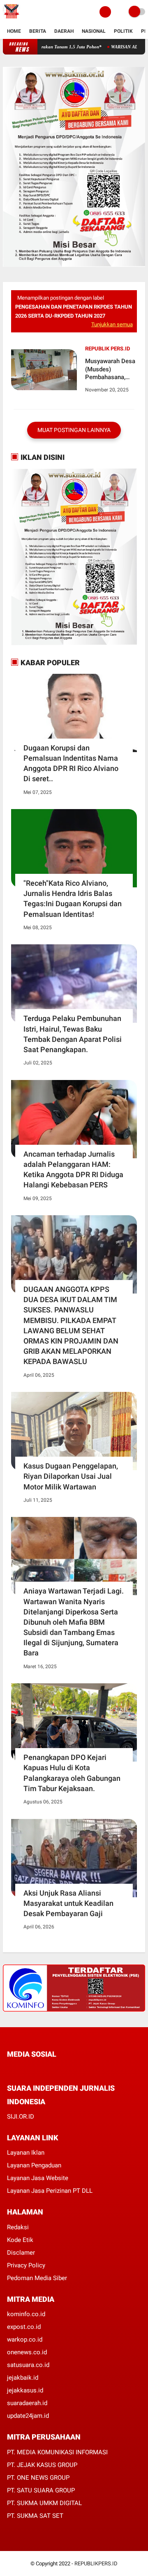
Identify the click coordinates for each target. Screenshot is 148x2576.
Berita (38, 31)
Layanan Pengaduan (34, 2165)
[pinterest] (43, 2069)
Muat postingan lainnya (74, 430)
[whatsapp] (32, 2069)
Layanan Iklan (26, 2153)
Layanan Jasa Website (38, 2178)
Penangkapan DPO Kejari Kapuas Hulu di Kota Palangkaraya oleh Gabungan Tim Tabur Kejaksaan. (72, 1773)
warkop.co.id (25, 2340)
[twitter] (21, 2069)
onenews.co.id (27, 2352)
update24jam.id (28, 2416)
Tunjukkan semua (112, 324)
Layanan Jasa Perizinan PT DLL (50, 2191)
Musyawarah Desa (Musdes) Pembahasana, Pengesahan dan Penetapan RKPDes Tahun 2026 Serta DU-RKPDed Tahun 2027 (110, 369)
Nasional (94, 31)
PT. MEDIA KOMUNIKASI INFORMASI (57, 2452)
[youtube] (65, 2069)
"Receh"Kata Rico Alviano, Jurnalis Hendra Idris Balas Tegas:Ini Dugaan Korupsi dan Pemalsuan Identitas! (73, 899)
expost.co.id (24, 2327)
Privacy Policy (26, 2265)
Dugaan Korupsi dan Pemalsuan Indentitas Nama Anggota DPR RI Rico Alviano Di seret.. (71, 763)
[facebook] (9, 2069)
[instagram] (54, 2069)
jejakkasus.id (25, 2390)
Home (14, 31)
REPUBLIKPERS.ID (96, 2563)
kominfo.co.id (26, 2314)
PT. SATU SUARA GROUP (41, 2490)
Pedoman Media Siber (37, 2278)
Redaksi (18, 2227)
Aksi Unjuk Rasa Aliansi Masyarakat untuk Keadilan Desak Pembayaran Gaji (68, 1903)
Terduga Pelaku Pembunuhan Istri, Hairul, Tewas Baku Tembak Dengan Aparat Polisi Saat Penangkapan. (73, 1034)
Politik (123, 31)
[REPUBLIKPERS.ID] (11, 19)
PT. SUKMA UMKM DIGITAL (44, 2503)
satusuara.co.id (28, 2365)
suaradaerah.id (27, 2403)
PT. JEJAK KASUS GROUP (42, 2465)
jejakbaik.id (23, 2378)
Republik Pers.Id (108, 349)
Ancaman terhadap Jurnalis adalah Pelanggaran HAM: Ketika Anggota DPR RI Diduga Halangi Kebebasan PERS (73, 1170)
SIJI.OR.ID (21, 2117)
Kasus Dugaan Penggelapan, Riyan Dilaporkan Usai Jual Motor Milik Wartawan (71, 1476)
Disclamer (21, 2253)
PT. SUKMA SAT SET (35, 2516)
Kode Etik (20, 2240)
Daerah (64, 31)
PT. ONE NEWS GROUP (38, 2478)
